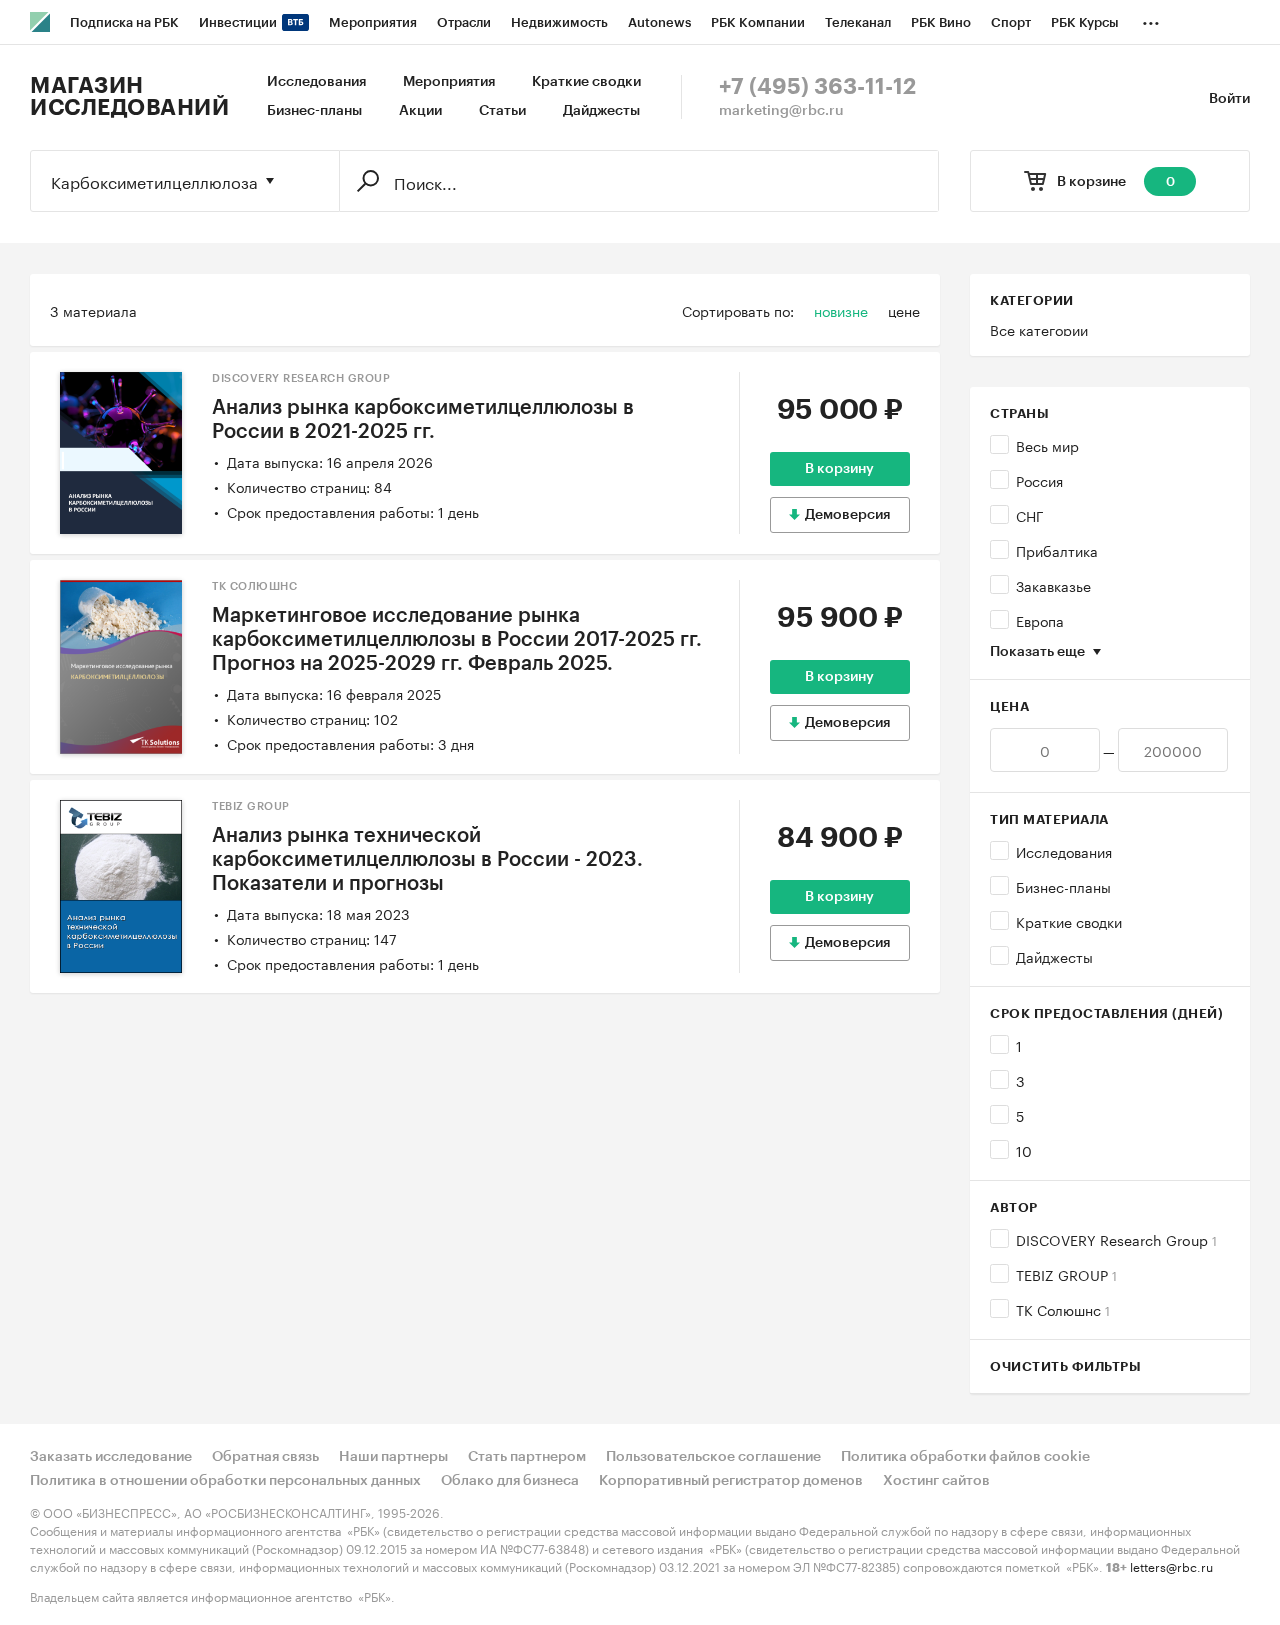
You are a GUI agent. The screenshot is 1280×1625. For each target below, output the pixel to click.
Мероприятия (449, 82)
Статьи (502, 111)
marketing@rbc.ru (781, 111)
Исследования (316, 82)
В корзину (839, 469)
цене (904, 310)
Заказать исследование (111, 1457)
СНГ (1030, 515)
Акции (420, 111)
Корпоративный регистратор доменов (731, 1481)
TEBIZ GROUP (1066, 1274)
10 (1024, 1150)
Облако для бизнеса (510, 1481)
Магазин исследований (129, 97)
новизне (841, 310)
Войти (1229, 99)
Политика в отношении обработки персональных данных (225, 1481)
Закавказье (1053, 585)
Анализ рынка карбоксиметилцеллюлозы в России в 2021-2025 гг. (423, 420)
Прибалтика (1057, 550)
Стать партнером (527, 1457)
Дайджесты (601, 111)
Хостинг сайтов (936, 1481)
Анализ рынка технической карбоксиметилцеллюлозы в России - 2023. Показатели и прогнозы (427, 860)
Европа (1040, 620)
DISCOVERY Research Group (1116, 1239)
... (1151, 19)
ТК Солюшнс (1063, 1309)
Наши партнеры (393, 1457)
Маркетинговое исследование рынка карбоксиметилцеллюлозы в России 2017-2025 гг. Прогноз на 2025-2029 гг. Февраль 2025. (457, 640)
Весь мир (1047, 445)
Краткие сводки (586, 82)
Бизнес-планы (314, 111)
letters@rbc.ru (1171, 1565)
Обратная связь (265, 1457)
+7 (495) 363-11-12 (817, 87)
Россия (1039, 480)
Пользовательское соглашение (713, 1457)
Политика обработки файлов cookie (965, 1457)
